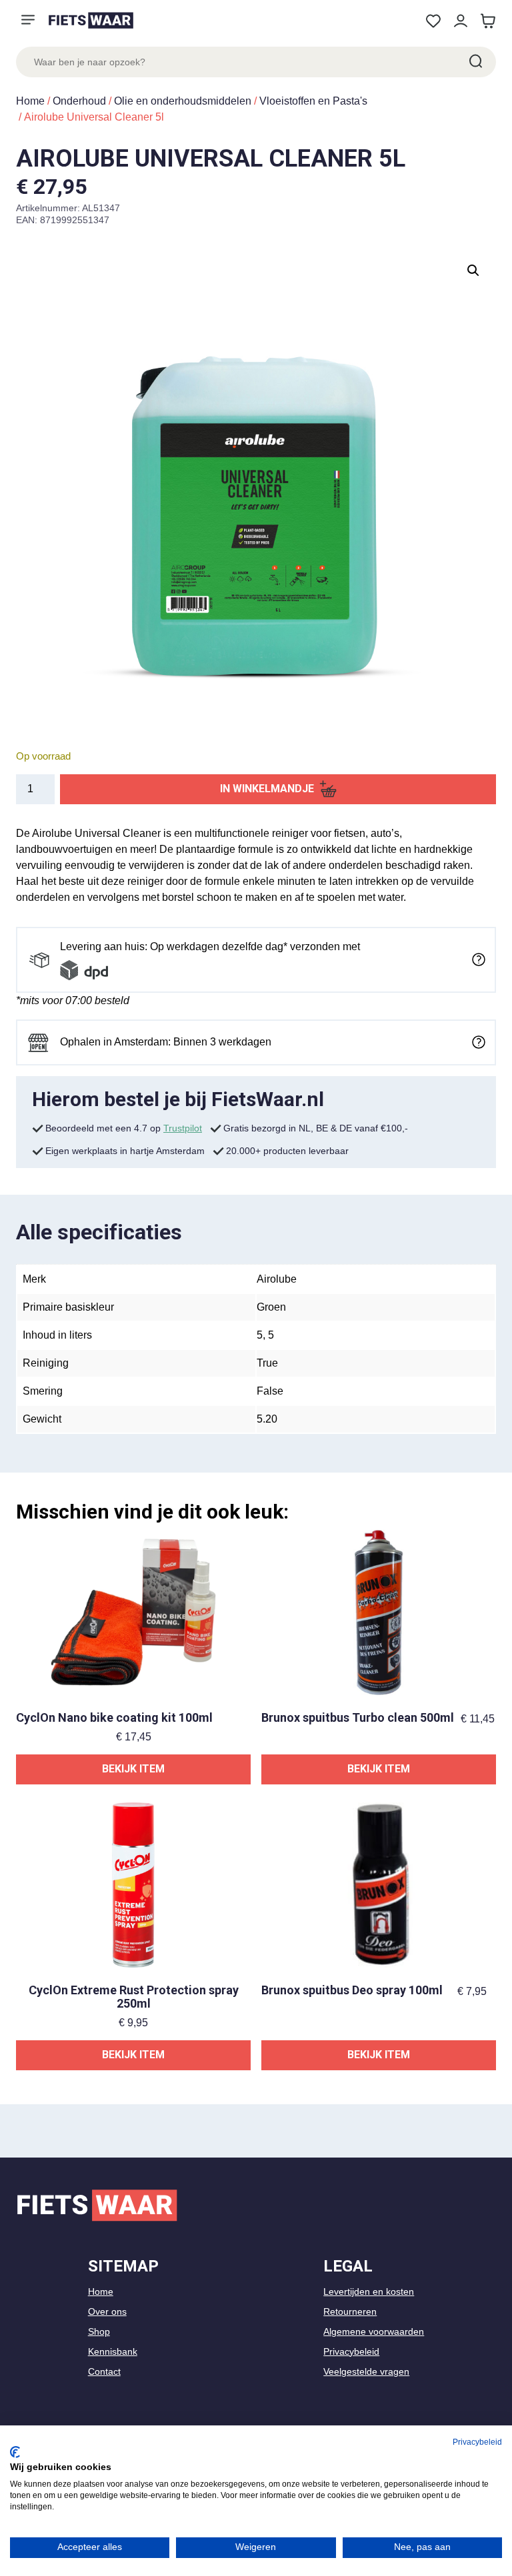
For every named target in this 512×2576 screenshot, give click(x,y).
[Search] (475, 62)
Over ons (107, 2311)
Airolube (277, 1279)
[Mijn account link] (460, 21)
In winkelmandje (267, 789)
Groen (271, 1307)
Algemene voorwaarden (374, 2331)
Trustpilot (183, 1128)
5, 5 (265, 1335)
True (267, 1363)
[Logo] (91, 20)
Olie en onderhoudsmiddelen (183, 101)
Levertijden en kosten (369, 2291)
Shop (99, 2331)
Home (30, 101)
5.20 (267, 1419)
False (270, 1391)
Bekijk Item (133, 1769)
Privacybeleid (351, 2351)
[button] (473, 271)
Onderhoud (79, 101)
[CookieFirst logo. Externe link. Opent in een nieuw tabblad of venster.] (15, 2452)
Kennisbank (113, 2351)
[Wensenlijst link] (433, 21)
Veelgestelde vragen (366, 2371)
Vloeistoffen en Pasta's (313, 101)
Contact (104, 2371)
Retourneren (350, 2311)
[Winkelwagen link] (488, 21)
